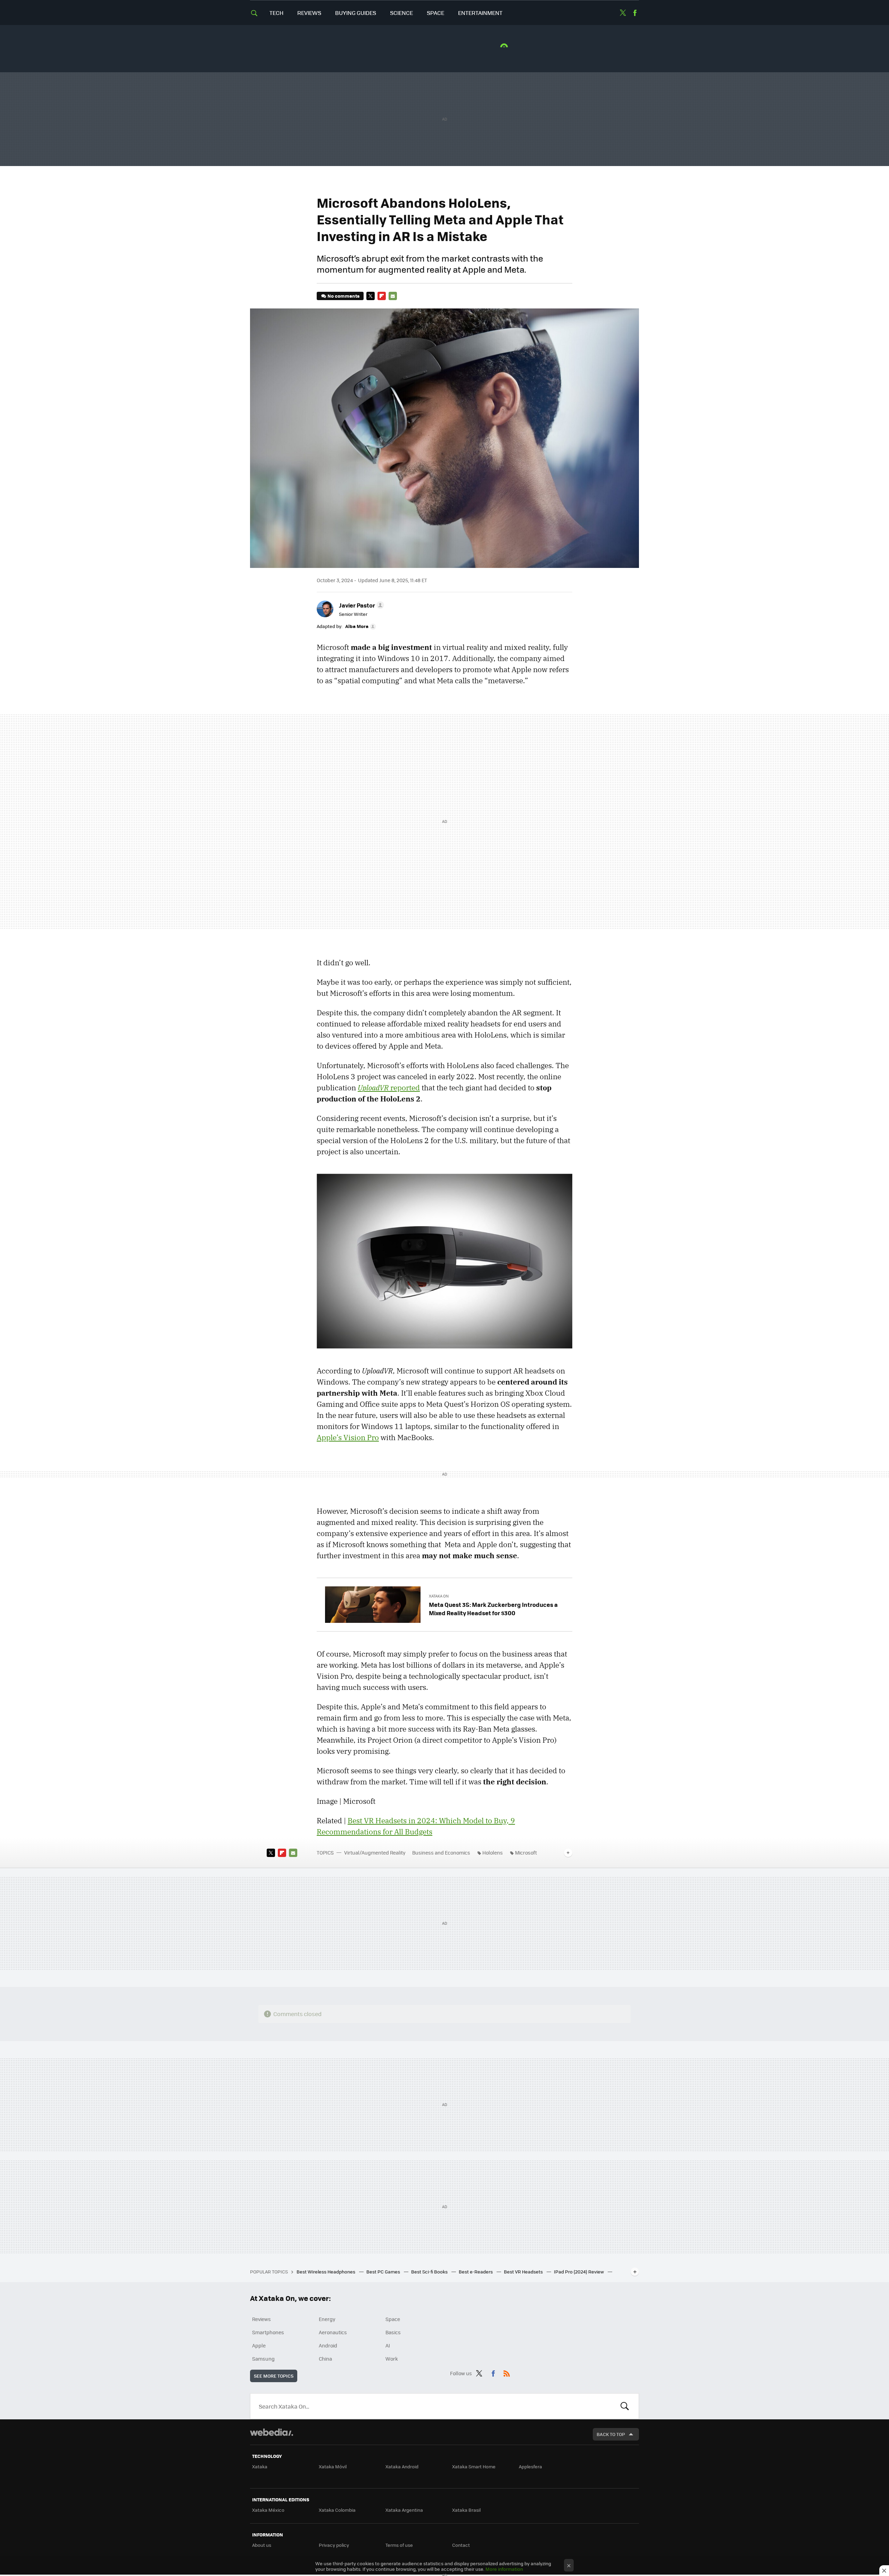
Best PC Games (384, 2272)
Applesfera (530, 2466)
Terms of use (399, 2545)
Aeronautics (333, 2332)
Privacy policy (334, 2545)
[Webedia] (272, 2432)
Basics (393, 2332)
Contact (461, 2545)
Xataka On (439, 1596)
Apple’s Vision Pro (348, 1437)
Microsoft (526, 1852)
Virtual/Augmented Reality (375, 1852)
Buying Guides (356, 13)
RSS (507, 2372)
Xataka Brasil (466, 2510)
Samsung (263, 2359)
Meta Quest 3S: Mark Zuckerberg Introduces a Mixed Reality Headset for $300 (493, 1609)
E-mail (393, 296)
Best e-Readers (476, 2272)
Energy (327, 2319)
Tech (276, 13)
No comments (343, 296)
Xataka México (268, 2510)
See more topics (274, 2376)
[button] (360, 605)
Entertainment (480, 13)
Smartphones (268, 2332)
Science (401, 13)
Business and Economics (441, 1852)
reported (389, 1088)
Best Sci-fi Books (430, 2272)
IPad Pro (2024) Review (579, 2272)
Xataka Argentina (404, 2510)
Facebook (635, 13)
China (325, 2359)
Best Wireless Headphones (326, 2272)
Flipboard (382, 296)
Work (392, 2359)
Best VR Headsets (524, 2272)
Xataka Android (402, 2466)
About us (262, 2545)
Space (435, 13)
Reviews (309, 13)
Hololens (493, 1852)
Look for (625, 2406)
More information (504, 2569)
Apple (259, 2345)
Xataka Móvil (333, 2466)
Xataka (260, 2466)
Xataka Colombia (337, 2510)
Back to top (611, 2434)
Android (328, 2345)
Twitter (623, 13)
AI (388, 2345)
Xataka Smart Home (474, 2466)
